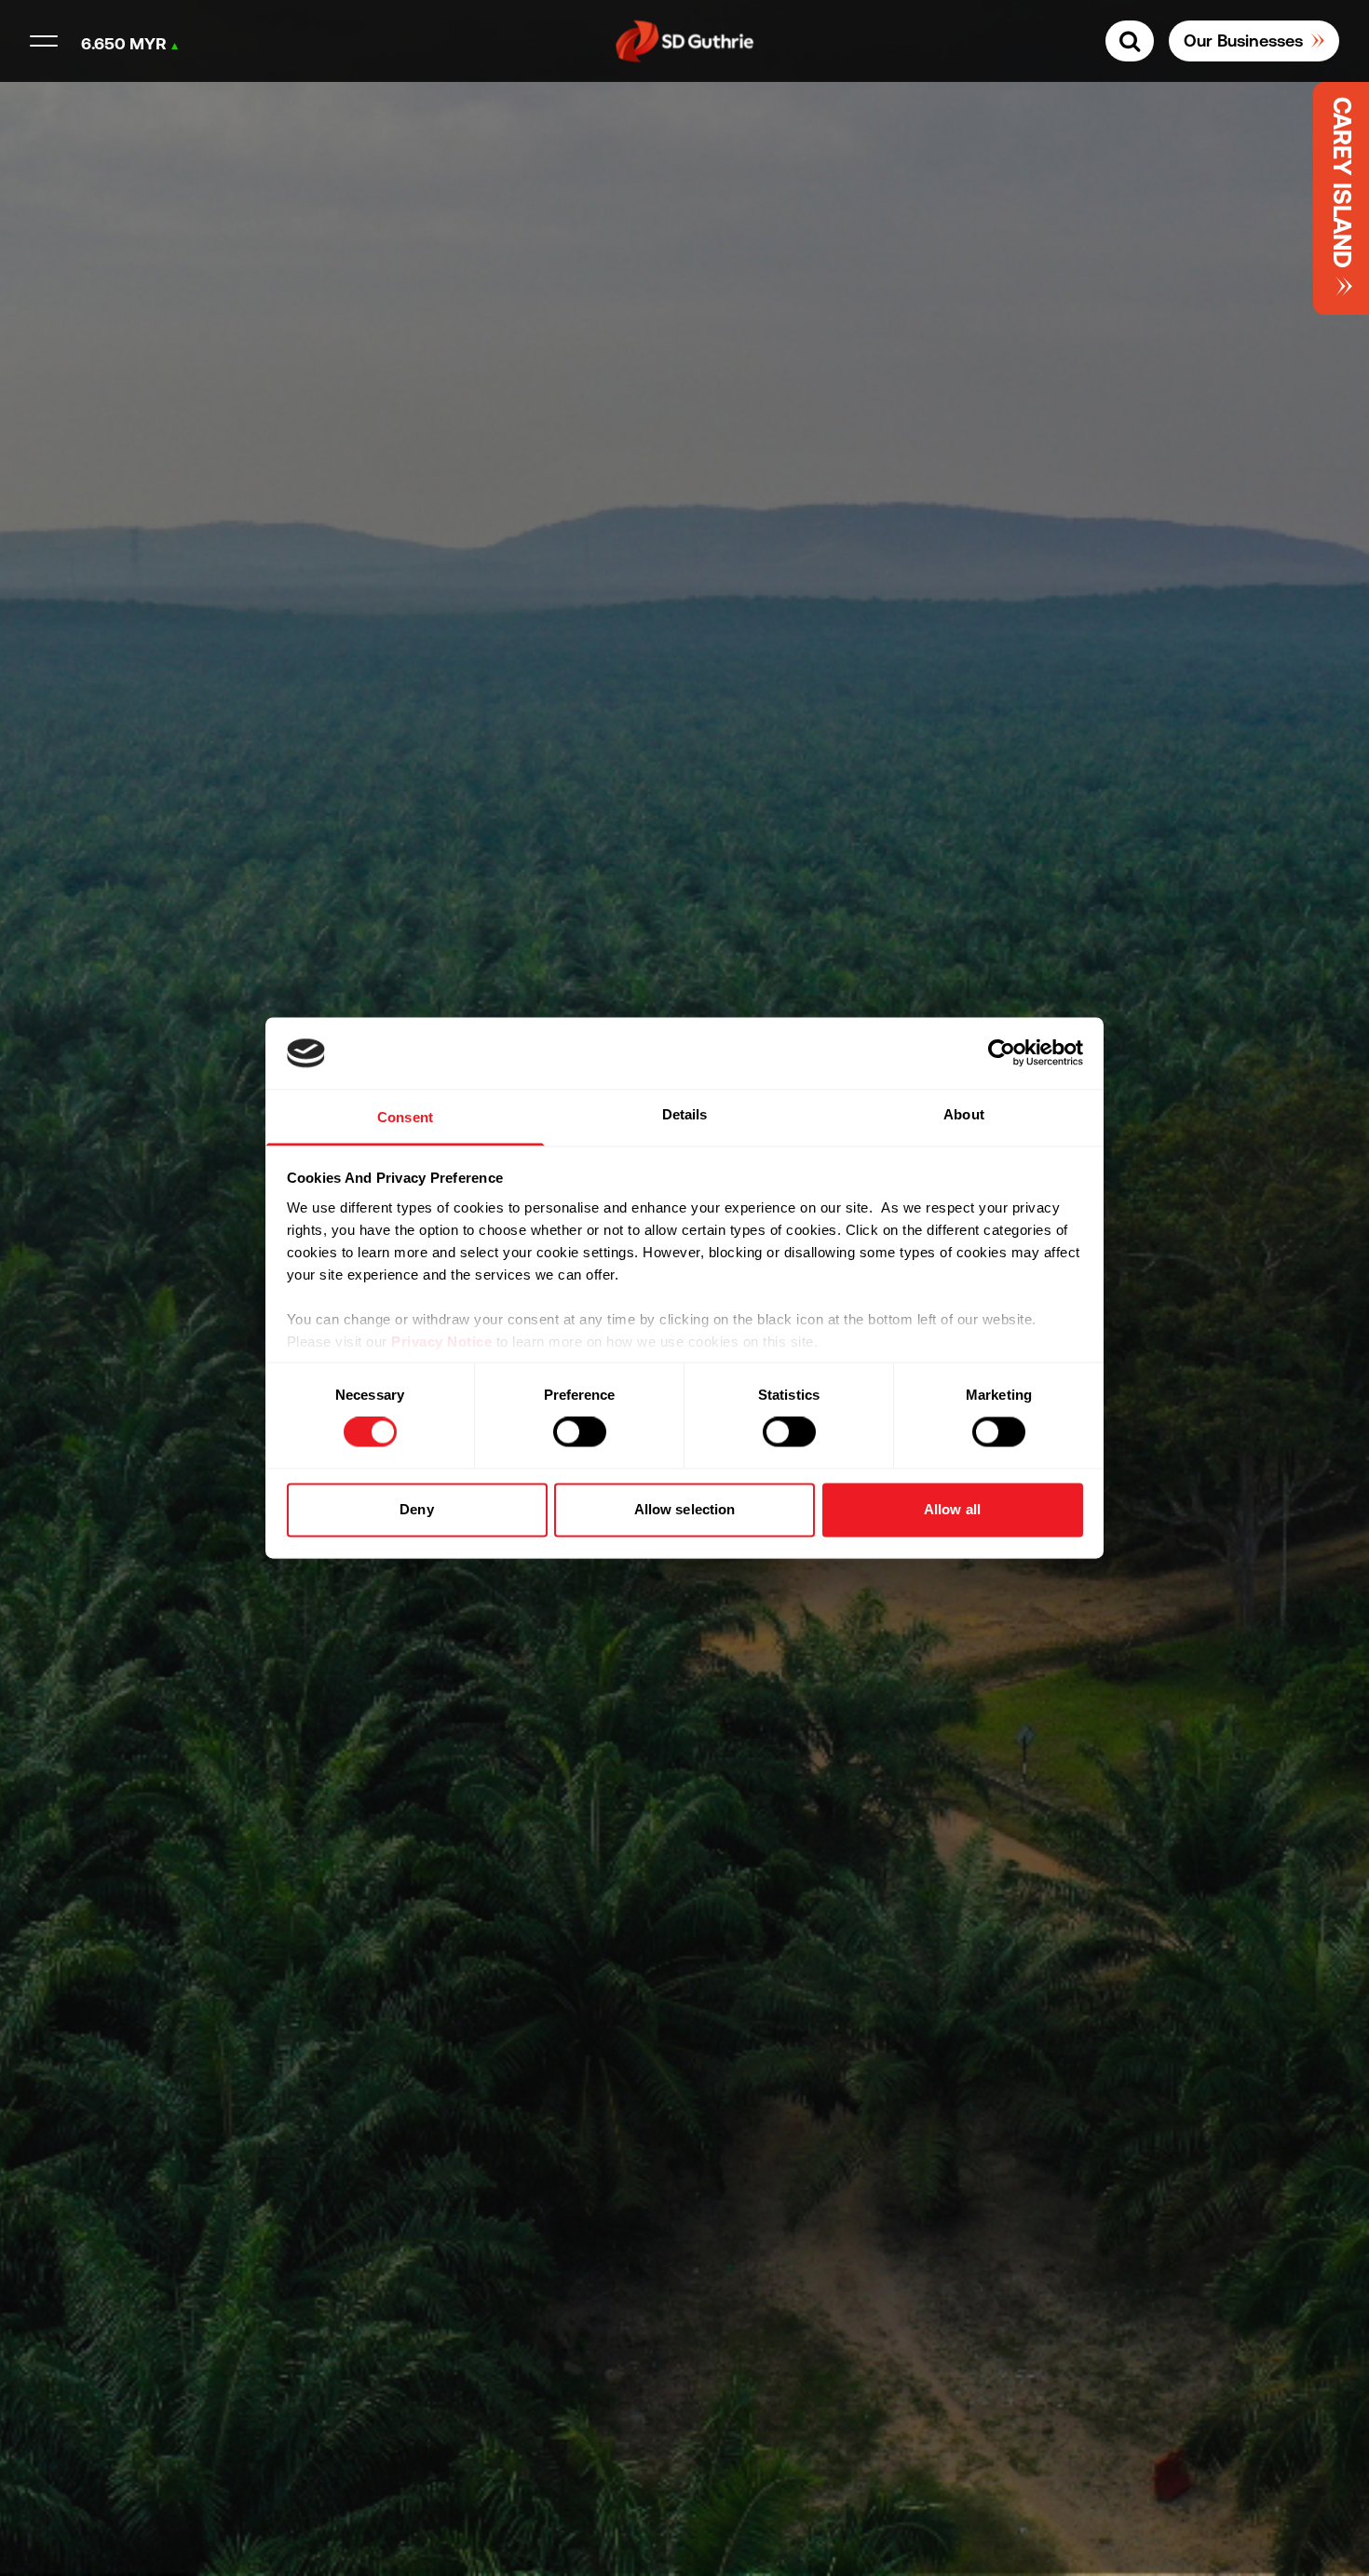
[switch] (580, 1432)
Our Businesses (1243, 41)
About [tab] (964, 1114)
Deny (416, 1509)
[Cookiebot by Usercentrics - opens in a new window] (1002, 1053)
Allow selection (685, 1509)
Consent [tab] (405, 1117)
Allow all (952, 1509)
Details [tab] (685, 1114)
